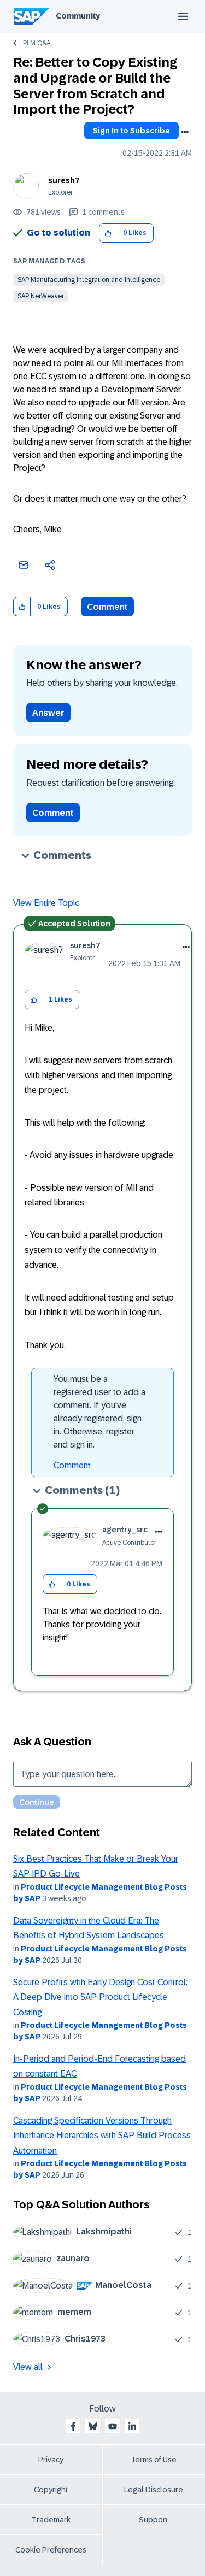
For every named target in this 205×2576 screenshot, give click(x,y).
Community (78, 16)
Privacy (51, 2460)
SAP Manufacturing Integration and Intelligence (89, 280)
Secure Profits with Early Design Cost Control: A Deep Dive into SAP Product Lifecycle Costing (100, 1997)
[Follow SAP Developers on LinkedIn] (132, 2426)
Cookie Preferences (51, 2550)
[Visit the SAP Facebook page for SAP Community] (73, 2426)
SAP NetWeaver (41, 296)
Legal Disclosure (154, 2490)
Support (154, 2520)
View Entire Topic (46, 903)
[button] (108, 233)
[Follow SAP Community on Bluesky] (93, 2426)
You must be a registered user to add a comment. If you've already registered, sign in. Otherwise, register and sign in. (99, 1412)
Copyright (51, 2490)
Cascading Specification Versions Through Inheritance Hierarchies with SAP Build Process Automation (102, 2136)
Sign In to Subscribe (131, 131)
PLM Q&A (37, 43)
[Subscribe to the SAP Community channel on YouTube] (113, 2426)
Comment (107, 607)
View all (28, 2367)
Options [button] (185, 132)
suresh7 (64, 180)
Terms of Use (154, 2460)
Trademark (51, 2520)
